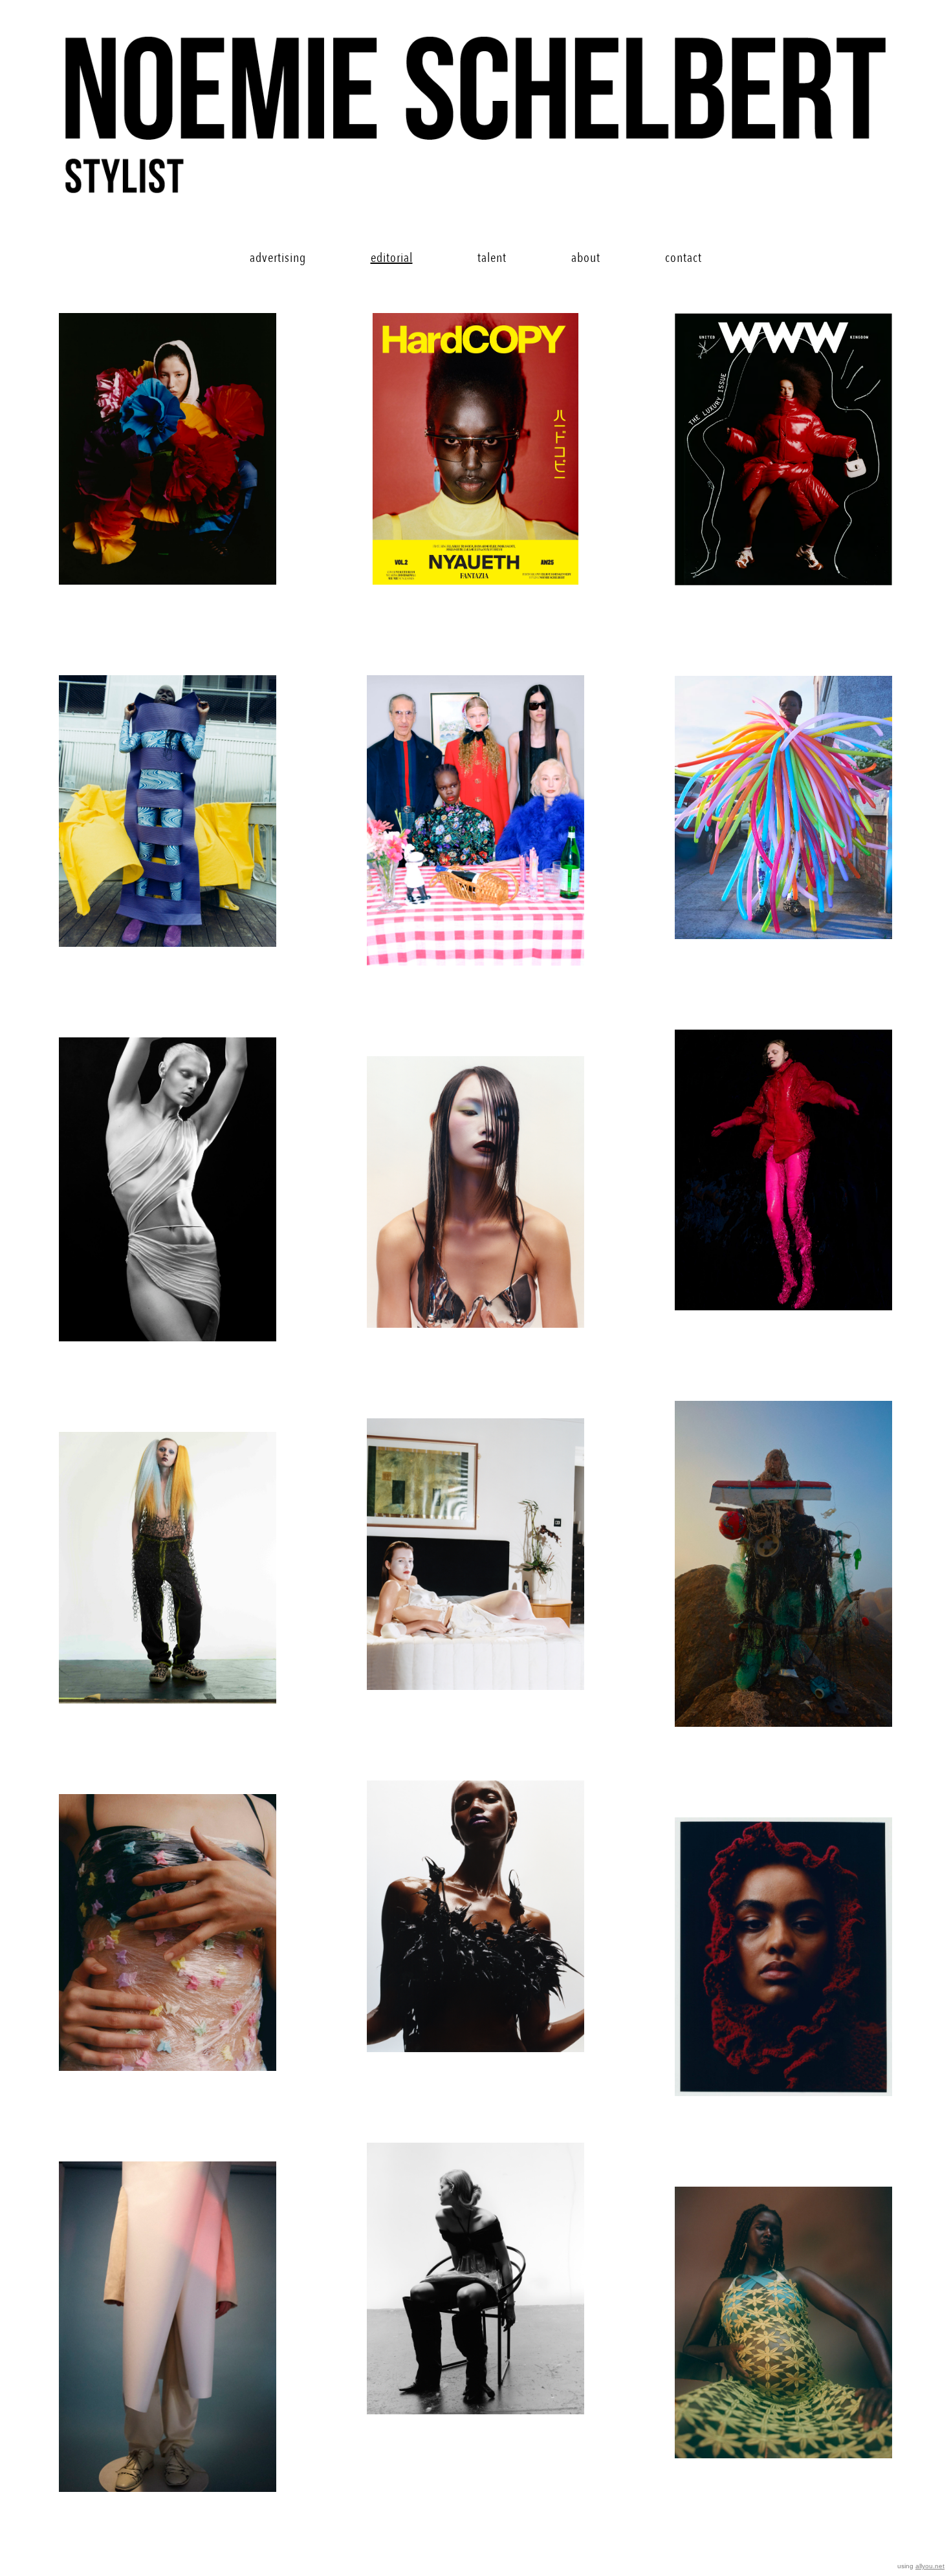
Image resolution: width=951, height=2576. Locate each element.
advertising (278, 258)
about (586, 258)
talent (492, 258)
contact (683, 258)
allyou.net (930, 2566)
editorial (392, 258)
